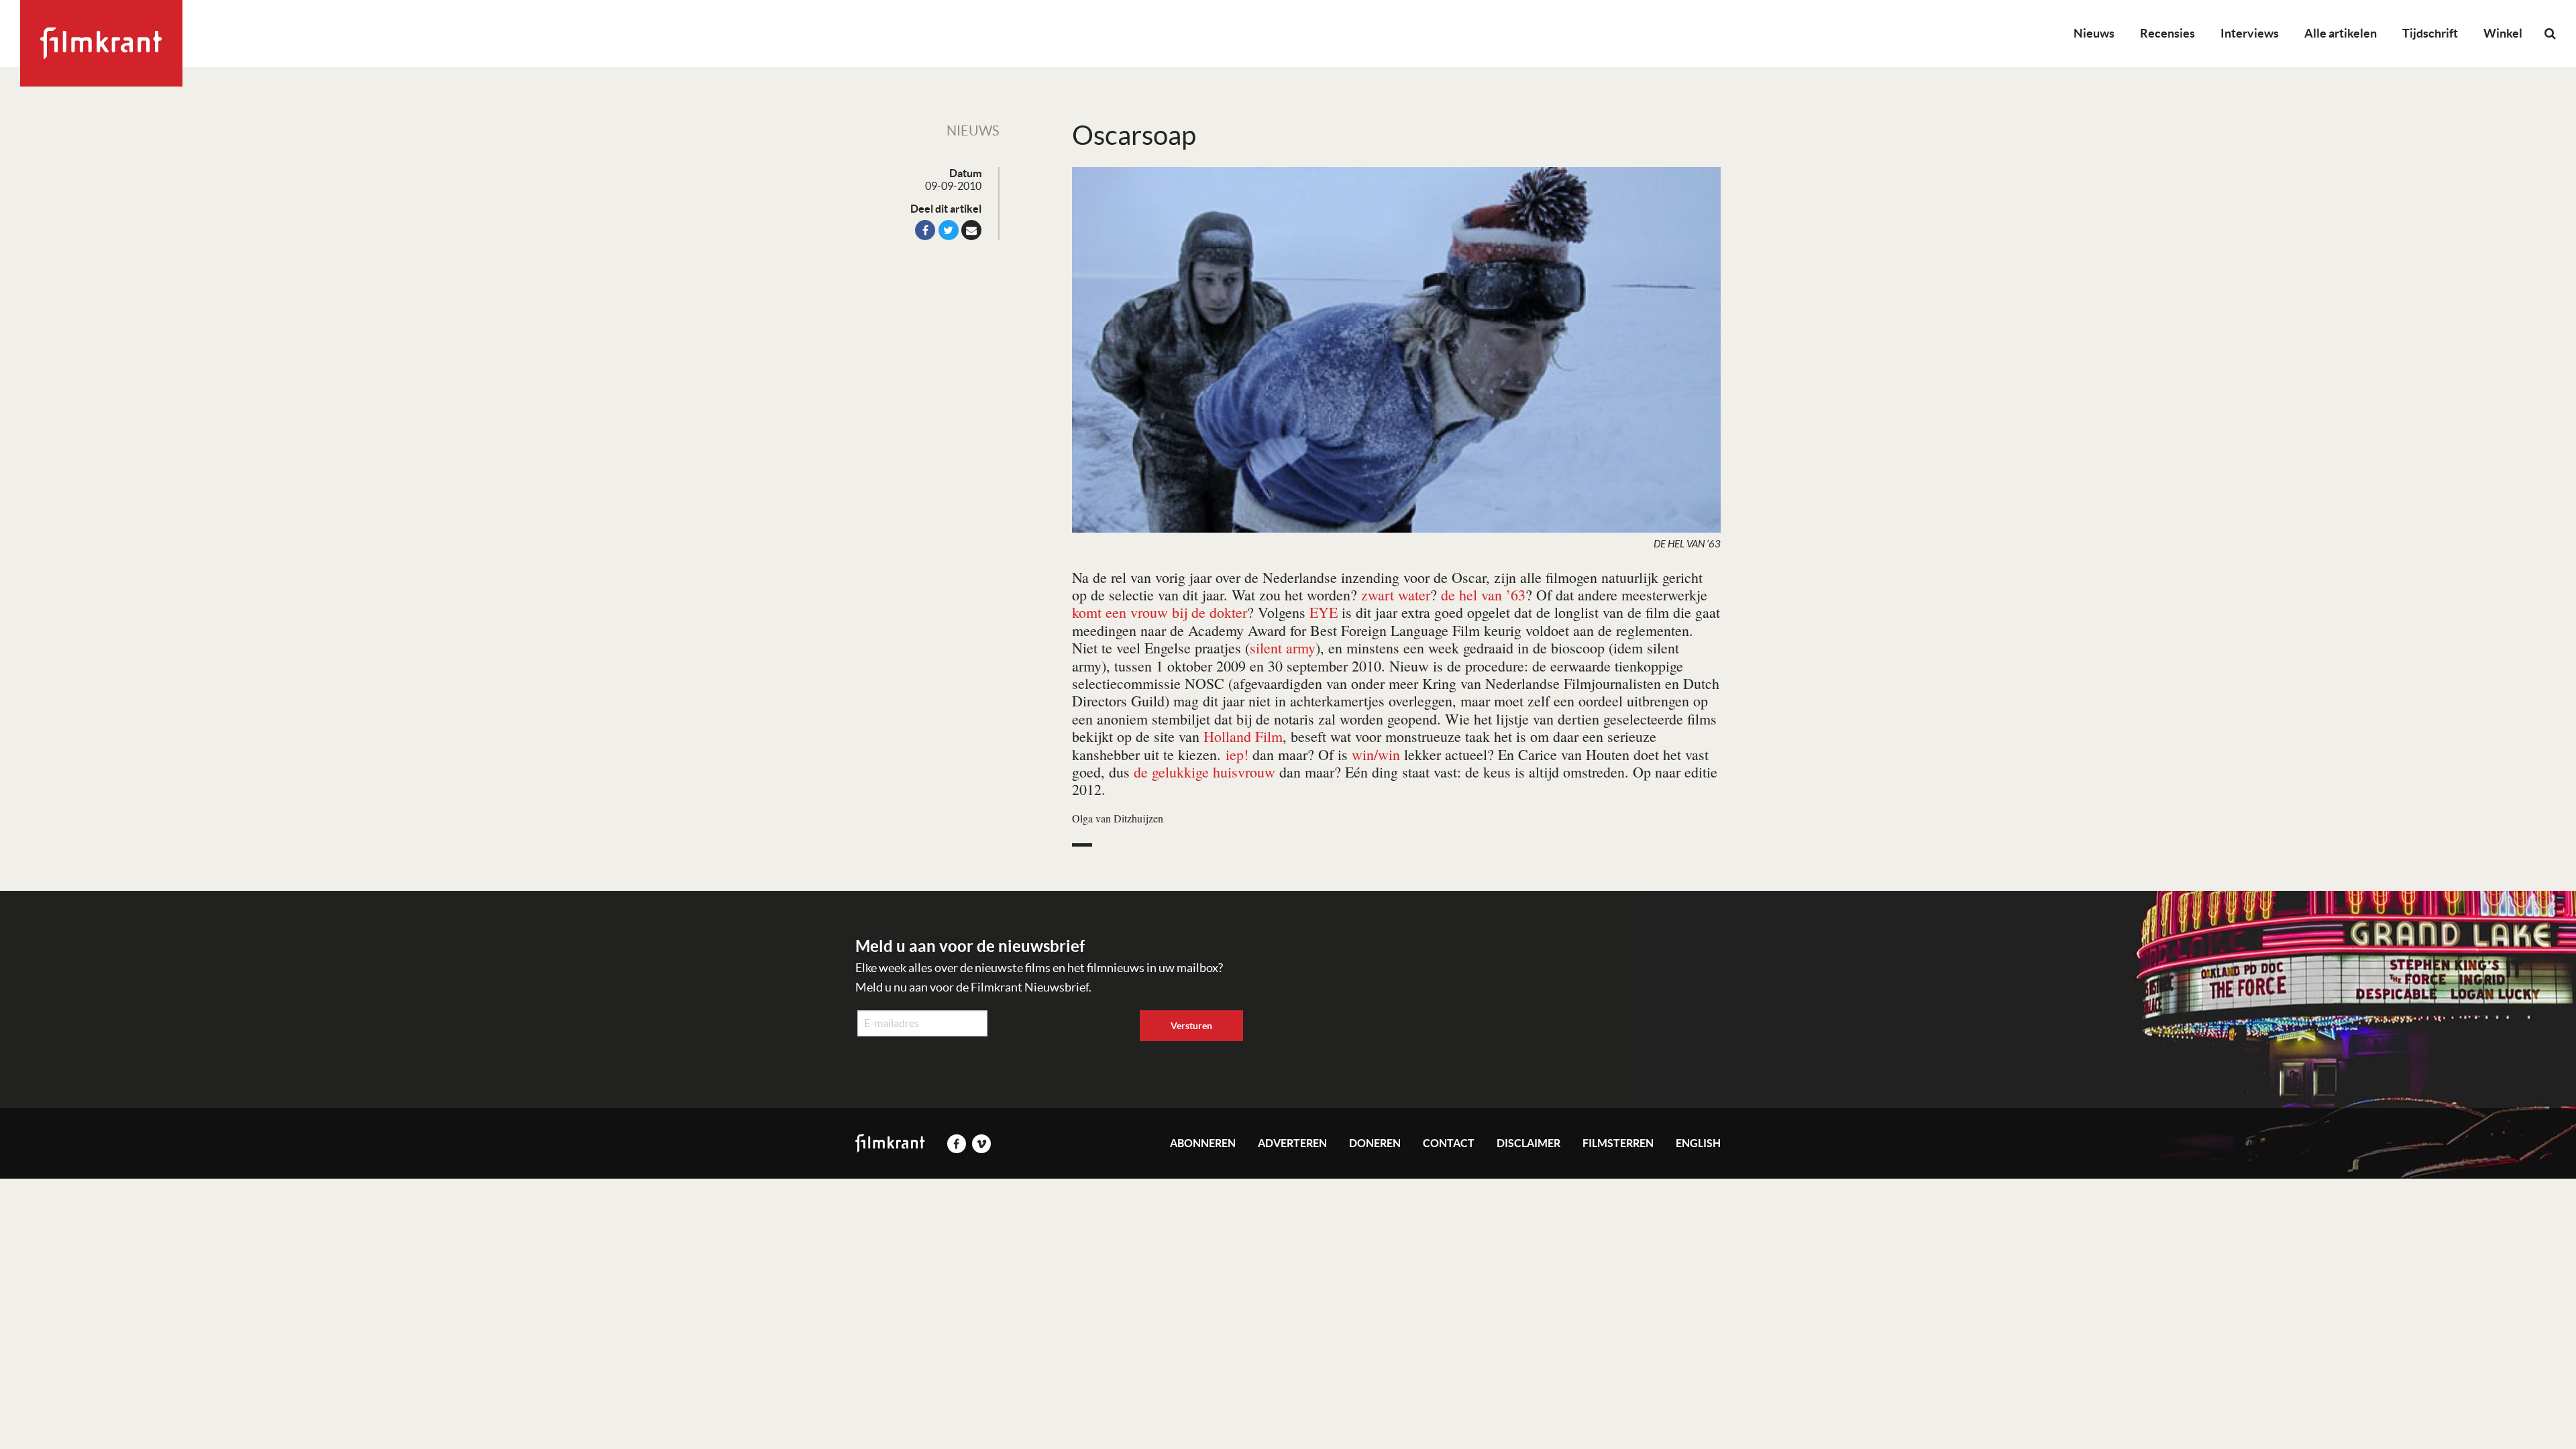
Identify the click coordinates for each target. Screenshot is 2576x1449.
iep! (1237, 754)
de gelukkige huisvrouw (1204, 772)
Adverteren (1292, 1143)
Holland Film (1243, 736)
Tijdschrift (2430, 33)
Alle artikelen (2341, 33)
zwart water (1396, 595)
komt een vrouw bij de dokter (1160, 612)
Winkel (2503, 33)
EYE (1324, 612)
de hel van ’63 (1483, 595)
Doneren (1375, 1143)
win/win (1376, 754)
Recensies (2167, 33)
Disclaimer (1528, 1143)
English (1698, 1143)
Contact (1449, 1143)
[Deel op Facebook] (925, 230)
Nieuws (2094, 33)
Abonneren (1203, 1143)
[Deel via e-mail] (971, 230)
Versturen (1191, 1026)
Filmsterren (1618, 1143)
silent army (1283, 648)
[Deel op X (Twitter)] (949, 230)
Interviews (2250, 33)
